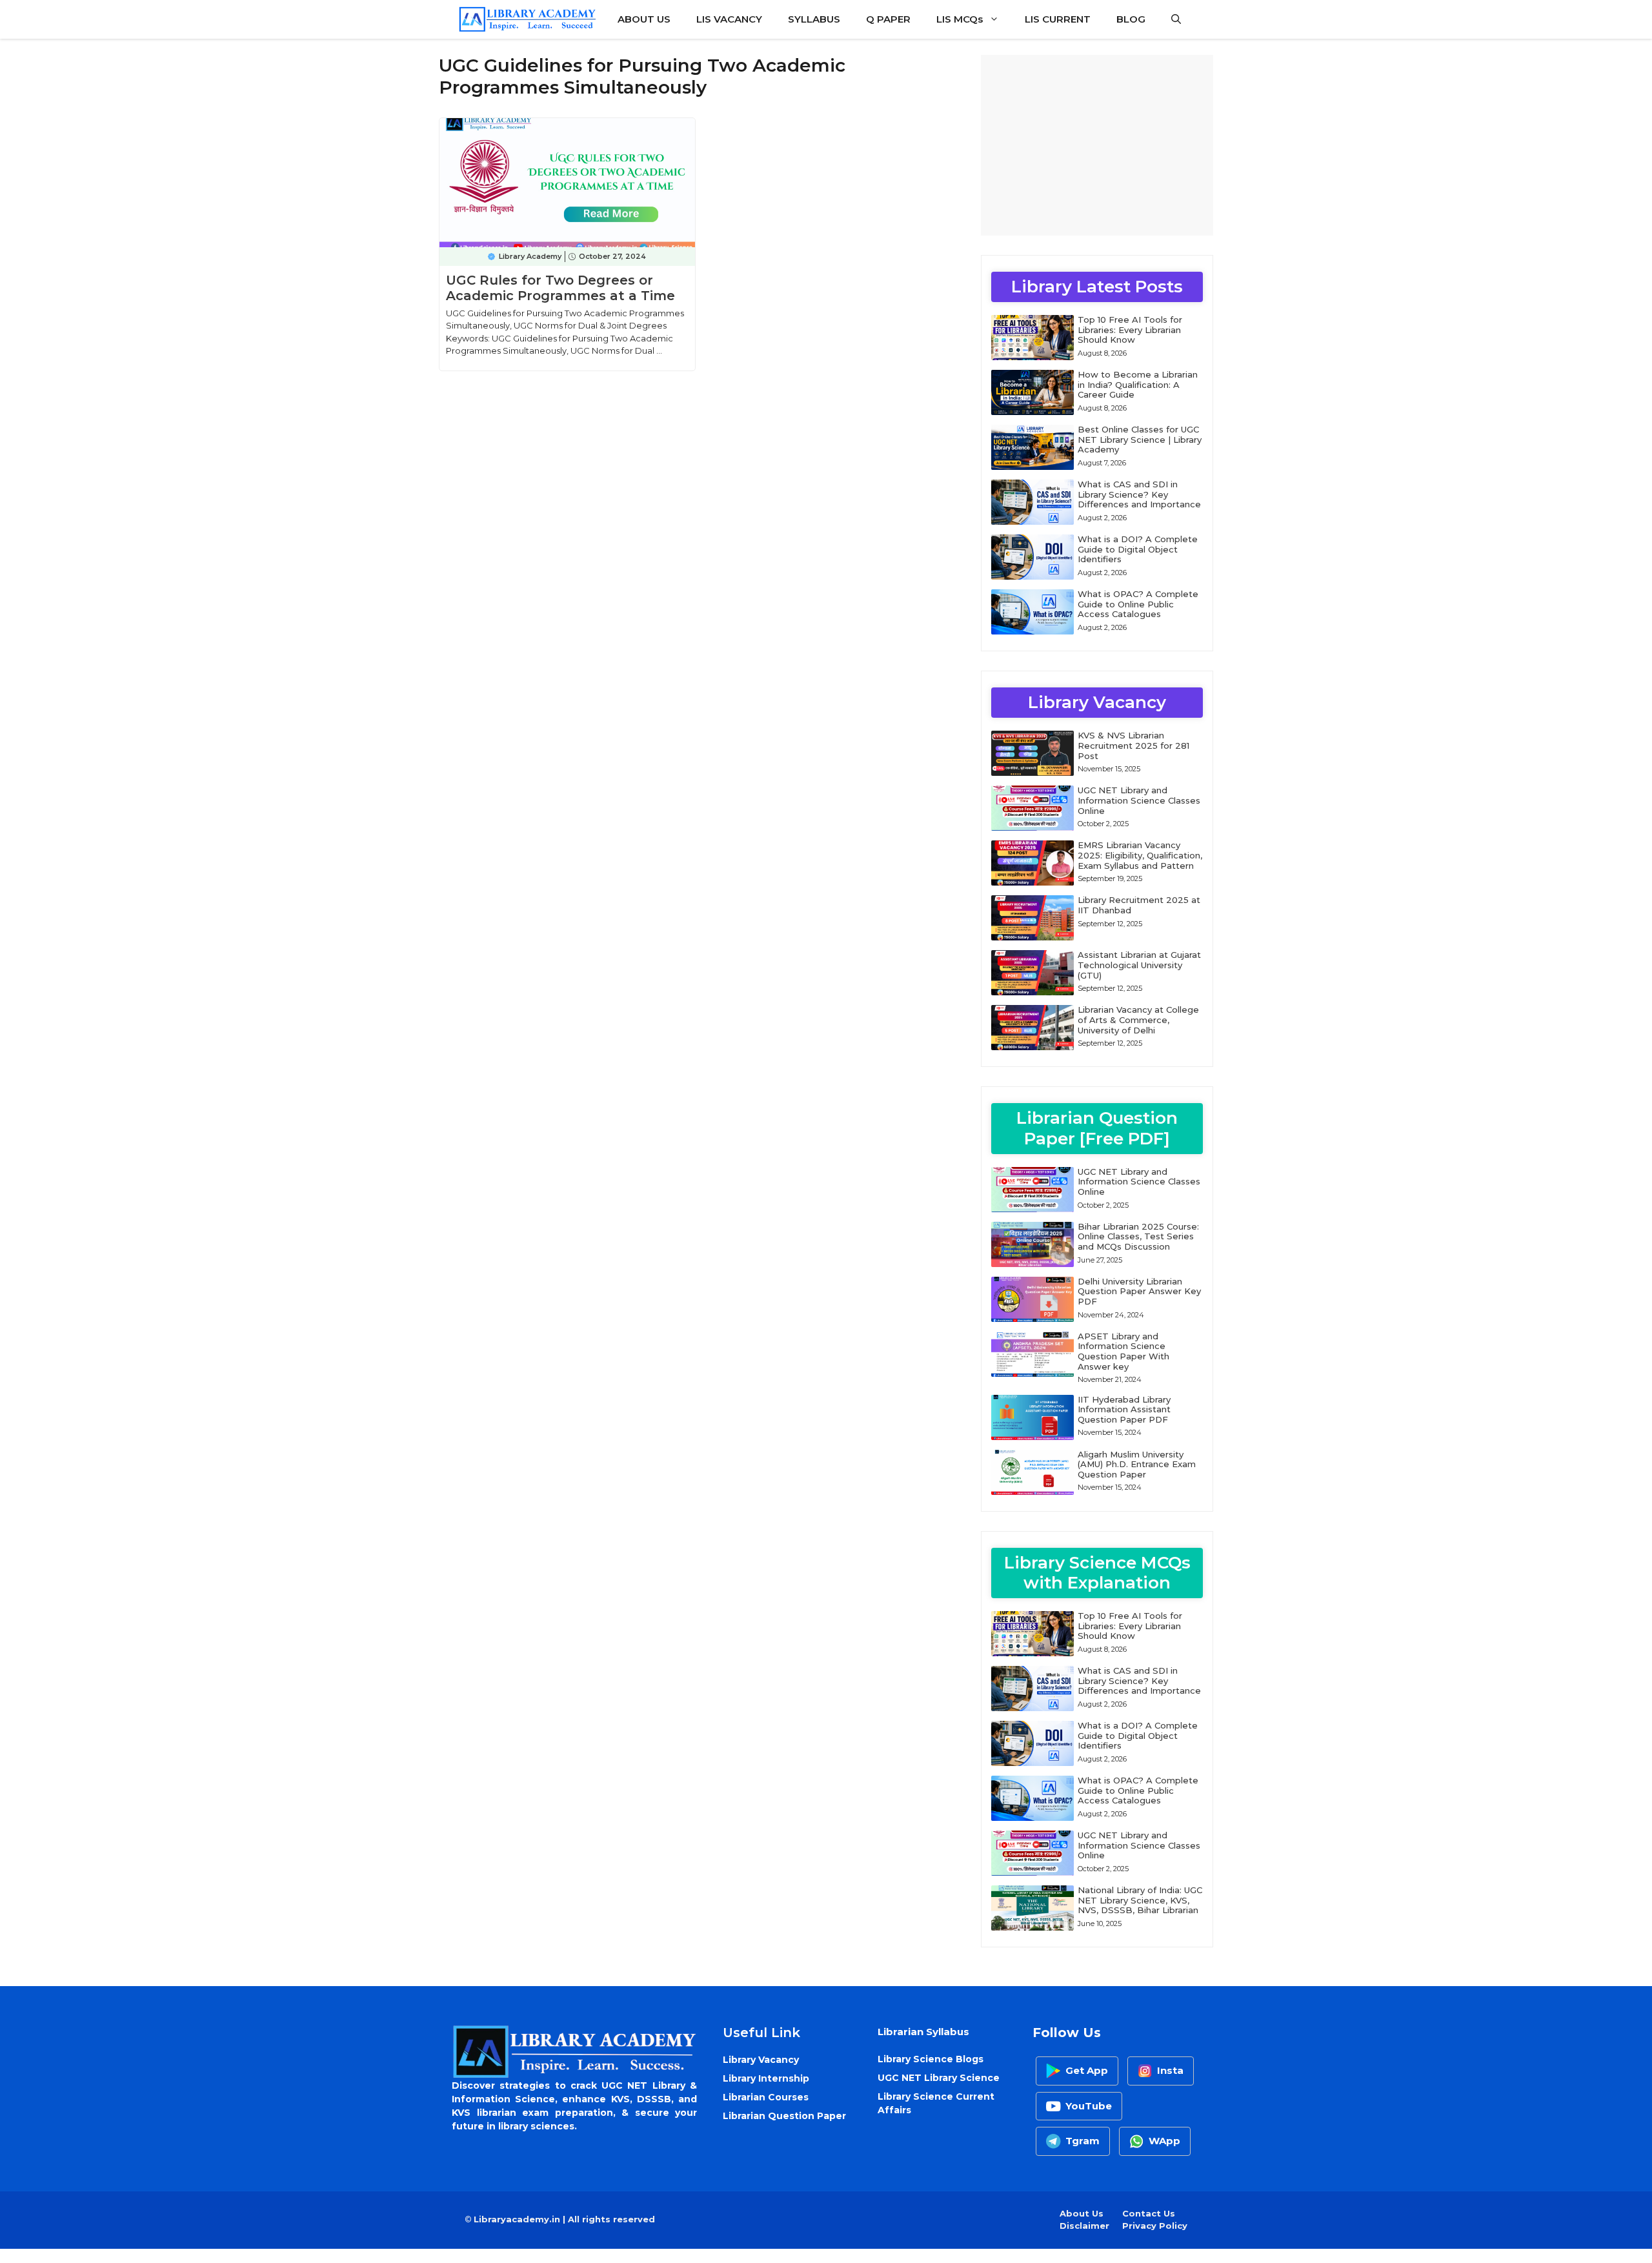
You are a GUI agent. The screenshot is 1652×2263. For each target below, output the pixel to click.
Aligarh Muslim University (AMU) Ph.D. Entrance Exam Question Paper (1137, 1464)
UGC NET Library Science (939, 2078)
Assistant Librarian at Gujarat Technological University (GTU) (1139, 965)
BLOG (1131, 19)
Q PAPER (888, 19)
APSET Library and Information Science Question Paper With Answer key (1123, 1351)
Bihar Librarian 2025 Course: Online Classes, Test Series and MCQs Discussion (1138, 1236)
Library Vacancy (761, 2060)
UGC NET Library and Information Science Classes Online (1139, 800)
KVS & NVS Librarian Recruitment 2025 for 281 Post (1133, 745)
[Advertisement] (1097, 145)
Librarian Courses (766, 2097)
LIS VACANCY (729, 19)
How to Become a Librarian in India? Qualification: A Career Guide (1138, 384)
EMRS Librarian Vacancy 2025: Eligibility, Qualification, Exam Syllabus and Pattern (1140, 855)
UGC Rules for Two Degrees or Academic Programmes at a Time (560, 288)
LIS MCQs (960, 19)
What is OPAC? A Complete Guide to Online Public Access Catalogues (1138, 604)
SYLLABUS (814, 19)
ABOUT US (644, 19)
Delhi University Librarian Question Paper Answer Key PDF (1139, 1291)
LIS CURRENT (1058, 19)
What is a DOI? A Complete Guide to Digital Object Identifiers (1138, 549)
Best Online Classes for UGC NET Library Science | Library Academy (1140, 439)
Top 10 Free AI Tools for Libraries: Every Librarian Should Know (1130, 330)
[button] (1176, 19)
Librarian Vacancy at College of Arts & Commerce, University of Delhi (1138, 1020)
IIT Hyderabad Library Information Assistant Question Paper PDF (1124, 1409)
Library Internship (766, 2078)
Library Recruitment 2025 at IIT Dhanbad (1139, 905)
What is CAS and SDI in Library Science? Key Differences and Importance (1139, 494)
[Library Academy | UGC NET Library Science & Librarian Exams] (527, 19)
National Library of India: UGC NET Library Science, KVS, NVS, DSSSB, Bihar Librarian (1140, 1900)
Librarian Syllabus (923, 2032)
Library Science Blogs (931, 2059)
